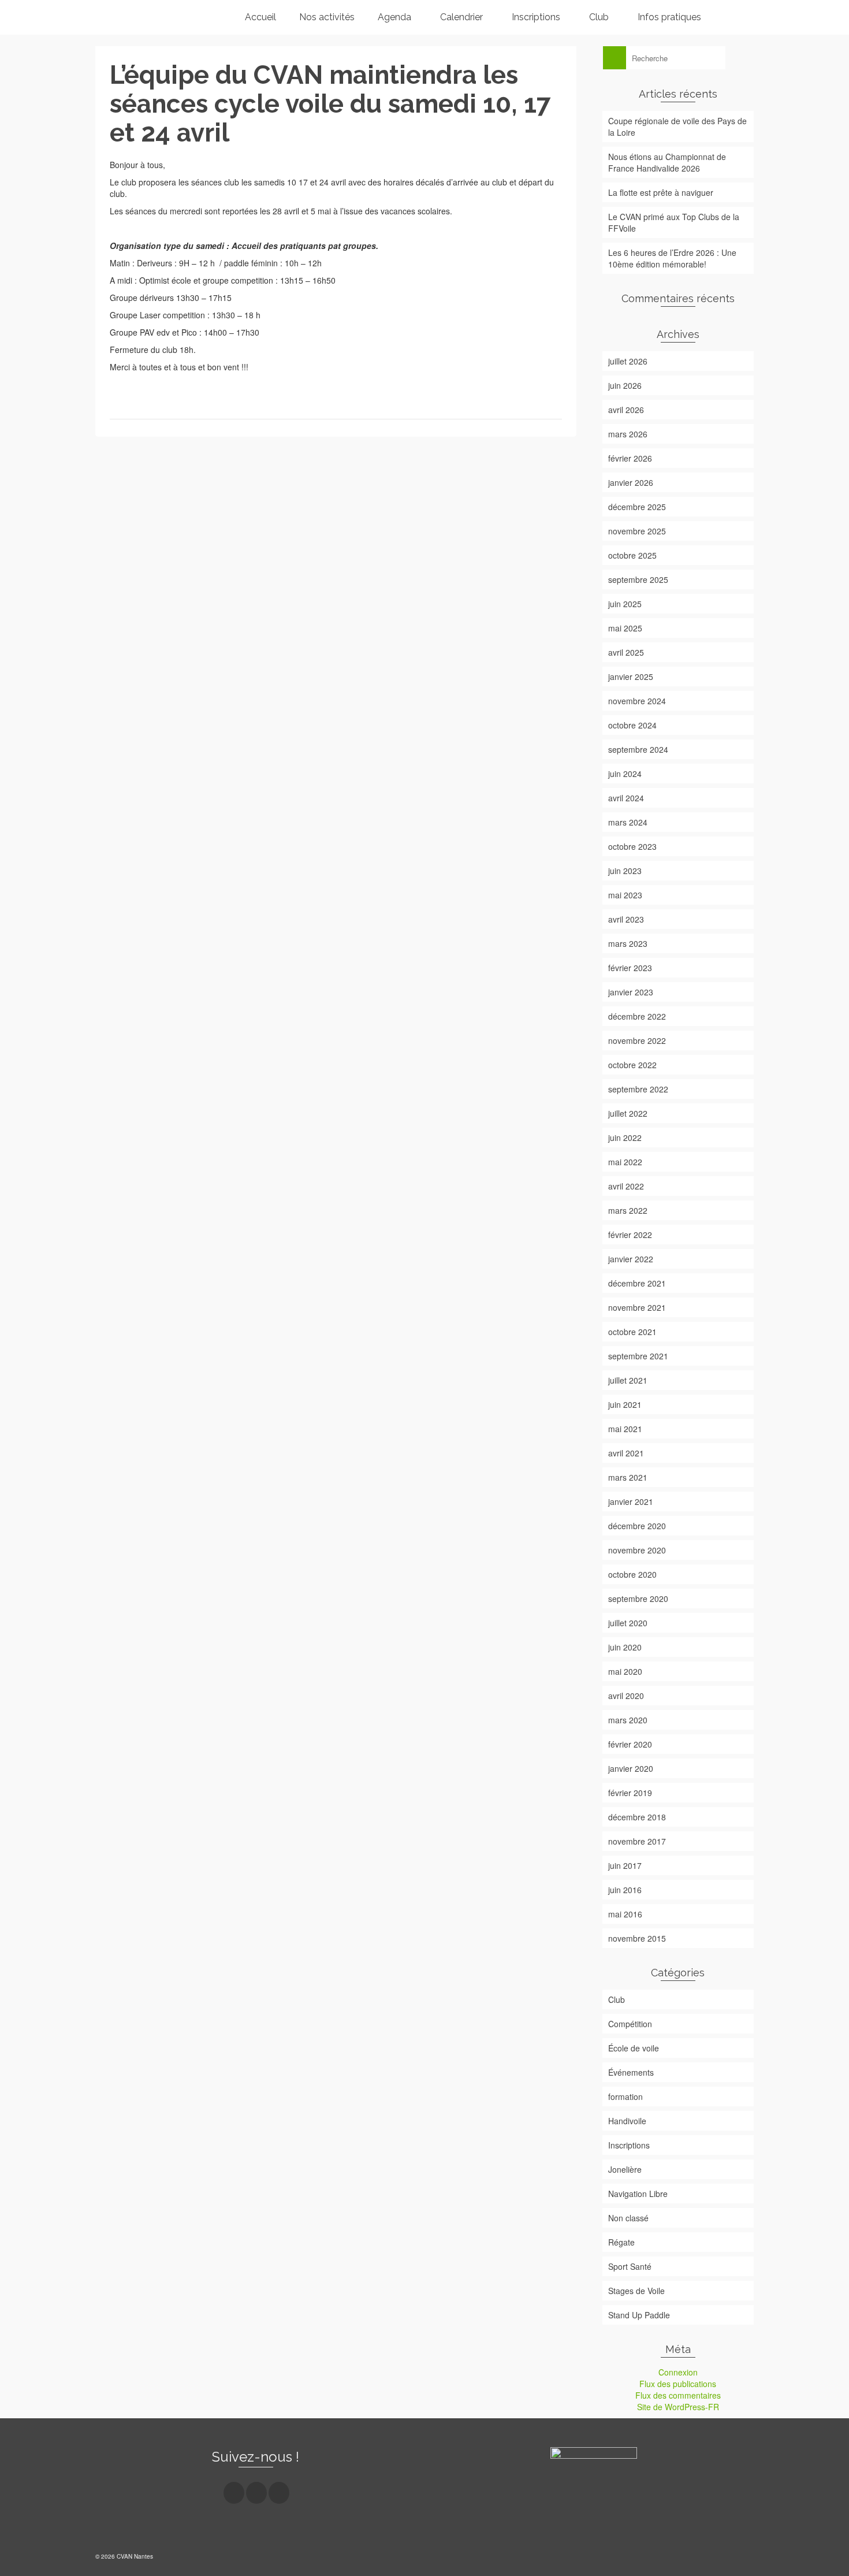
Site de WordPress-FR (678, 2407)
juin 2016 (625, 1890)
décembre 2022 (637, 1016)
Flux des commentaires (678, 2395)
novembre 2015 (637, 1938)
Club (617, 1999)
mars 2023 (628, 943)
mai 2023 (625, 895)
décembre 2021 (637, 1283)
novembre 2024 (637, 701)
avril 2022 (626, 1186)
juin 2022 (625, 1138)
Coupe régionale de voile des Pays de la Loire (677, 127)
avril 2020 (626, 1696)
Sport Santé (630, 2266)
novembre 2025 (637, 531)
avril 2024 (626, 798)
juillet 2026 (628, 361)
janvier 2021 (631, 1501)
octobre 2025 (632, 555)
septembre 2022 (638, 1089)
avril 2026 (626, 410)
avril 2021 (626, 1453)
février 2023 (630, 968)
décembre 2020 (637, 1526)
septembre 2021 (638, 1356)
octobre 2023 (632, 846)
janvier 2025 (631, 676)
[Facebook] (234, 2493)
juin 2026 (625, 385)
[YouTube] (279, 2493)
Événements (631, 2072)
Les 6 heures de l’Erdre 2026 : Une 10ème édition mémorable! (672, 258)
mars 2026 (628, 434)
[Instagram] (256, 2493)
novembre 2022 (637, 1040)
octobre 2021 (632, 1332)
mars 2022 (628, 1210)
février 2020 (630, 1744)
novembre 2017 (637, 1841)
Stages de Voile (636, 2291)
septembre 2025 (638, 579)
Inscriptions (629, 2145)
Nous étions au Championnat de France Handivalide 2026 (667, 162)
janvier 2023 (631, 992)
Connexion (678, 2372)
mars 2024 (628, 822)
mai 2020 (625, 1671)
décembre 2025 (637, 507)
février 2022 (630, 1235)
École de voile (634, 2048)
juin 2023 (625, 871)
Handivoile (627, 2121)
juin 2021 (625, 1404)
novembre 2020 (637, 1550)
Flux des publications (678, 2384)
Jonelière (625, 2169)
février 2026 (630, 458)
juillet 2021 (628, 1380)
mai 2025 (625, 628)
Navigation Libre (638, 2194)
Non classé (628, 2218)
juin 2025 (625, 604)
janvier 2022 (631, 1259)
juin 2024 (625, 774)
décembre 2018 (637, 1817)
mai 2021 (625, 1429)
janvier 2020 (631, 1768)
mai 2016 (625, 1914)
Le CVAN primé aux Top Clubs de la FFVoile (674, 222)
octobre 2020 (632, 1574)
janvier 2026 (631, 482)
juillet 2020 (628, 1623)
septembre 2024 (638, 749)
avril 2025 (626, 652)
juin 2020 (625, 1647)
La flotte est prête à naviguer (661, 192)
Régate (621, 2242)
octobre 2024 (632, 725)
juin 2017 (625, 1865)
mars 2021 (628, 1477)
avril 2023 (626, 919)
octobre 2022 (632, 1065)
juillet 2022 (628, 1113)
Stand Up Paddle (639, 2315)
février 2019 (630, 1793)
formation (625, 2097)
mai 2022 (625, 1162)
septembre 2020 (638, 1599)
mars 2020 (628, 1720)
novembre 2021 (637, 1307)
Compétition (630, 2024)
